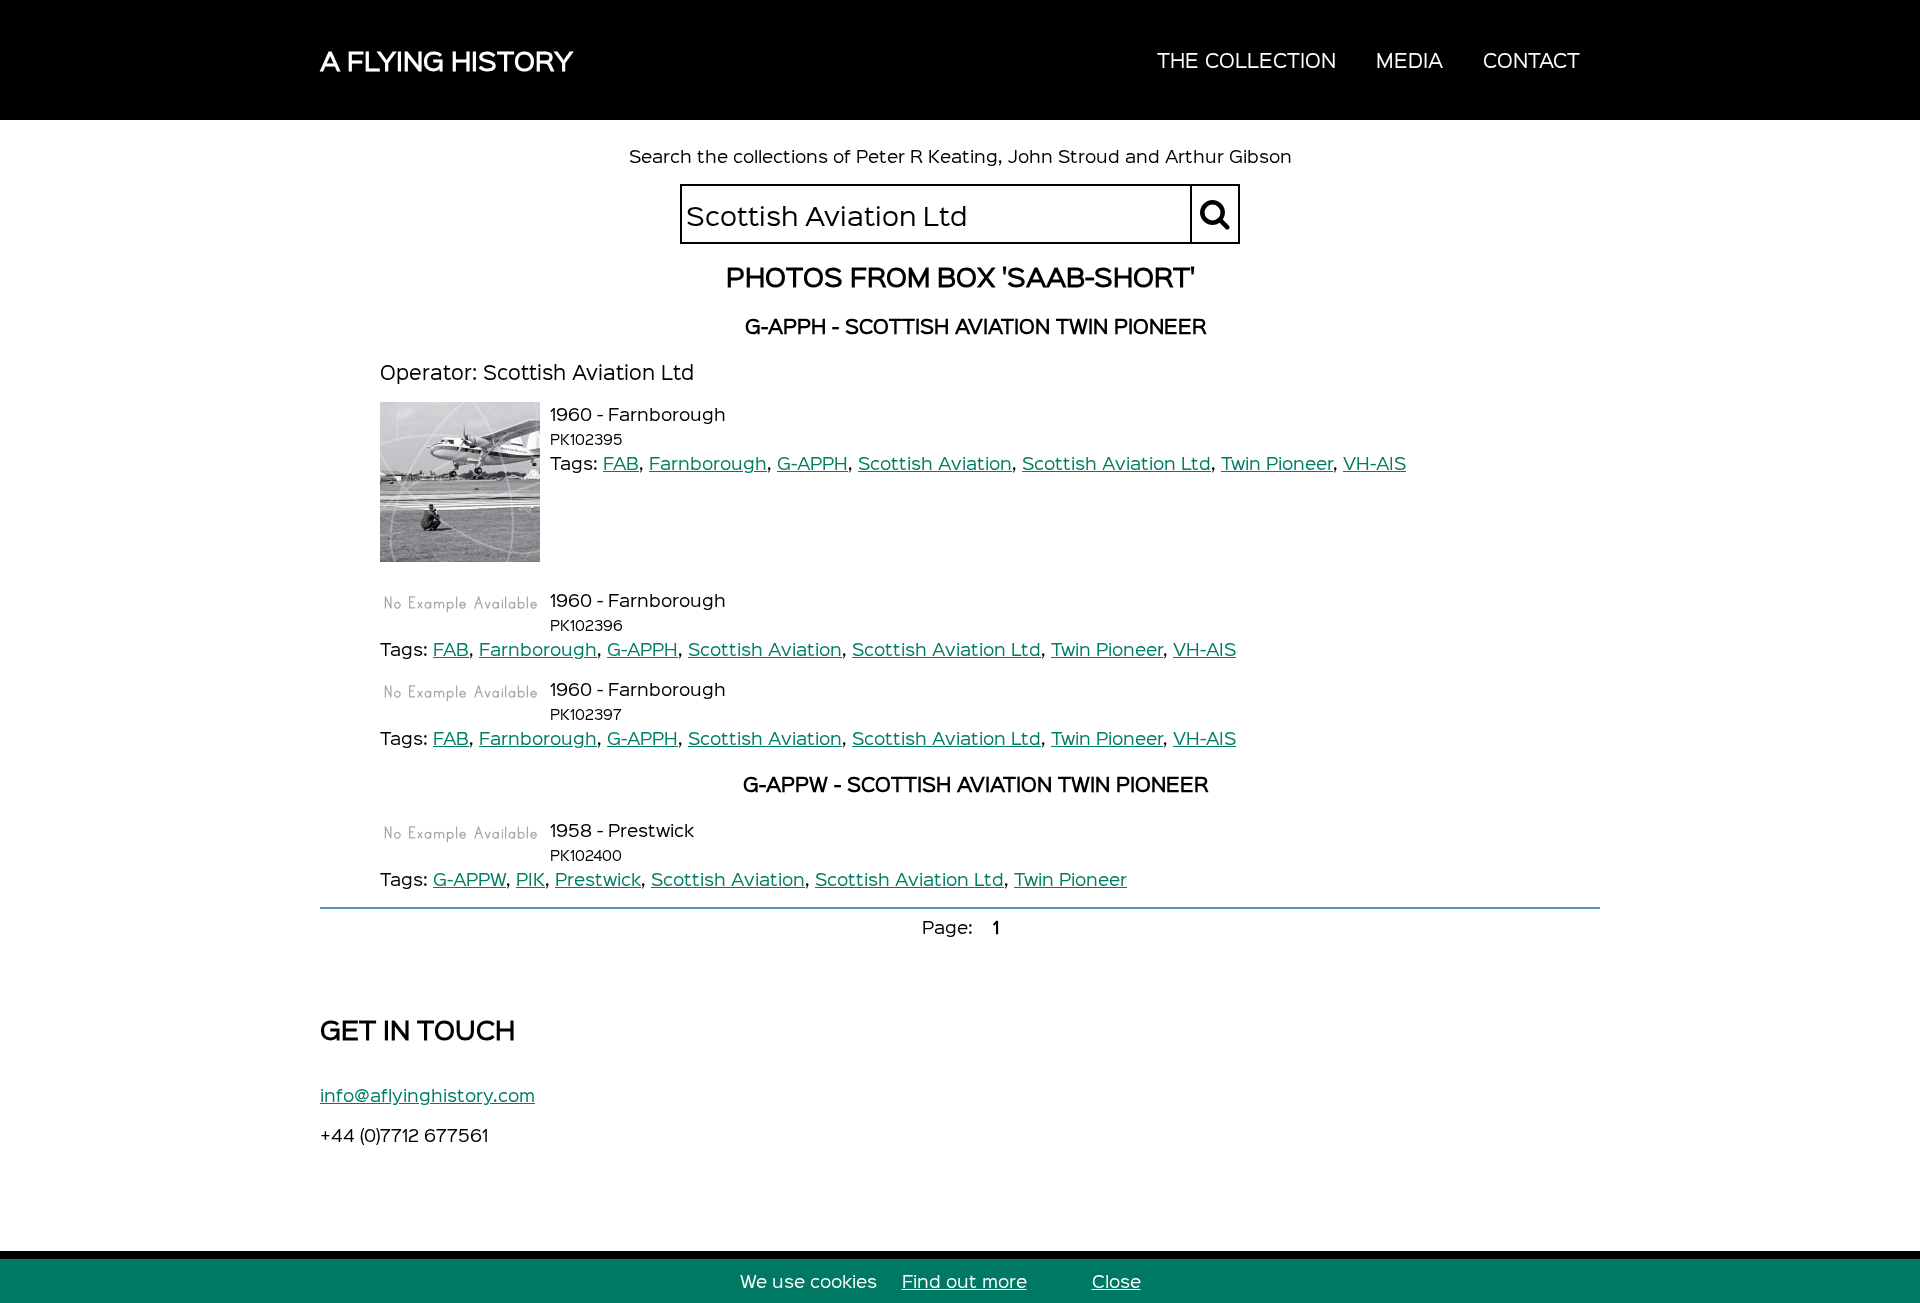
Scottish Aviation (935, 462)
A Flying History (446, 59)
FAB (621, 462)
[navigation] (1368, 60)
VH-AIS (1374, 462)
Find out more (964, 1280)
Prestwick (598, 878)
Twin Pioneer (1277, 462)
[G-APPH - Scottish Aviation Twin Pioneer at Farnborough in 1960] (460, 482)
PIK (530, 878)
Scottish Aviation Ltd (1116, 462)
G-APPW (469, 878)
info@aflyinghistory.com (427, 1094)
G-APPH (812, 462)
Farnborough (708, 462)
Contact (1531, 59)
